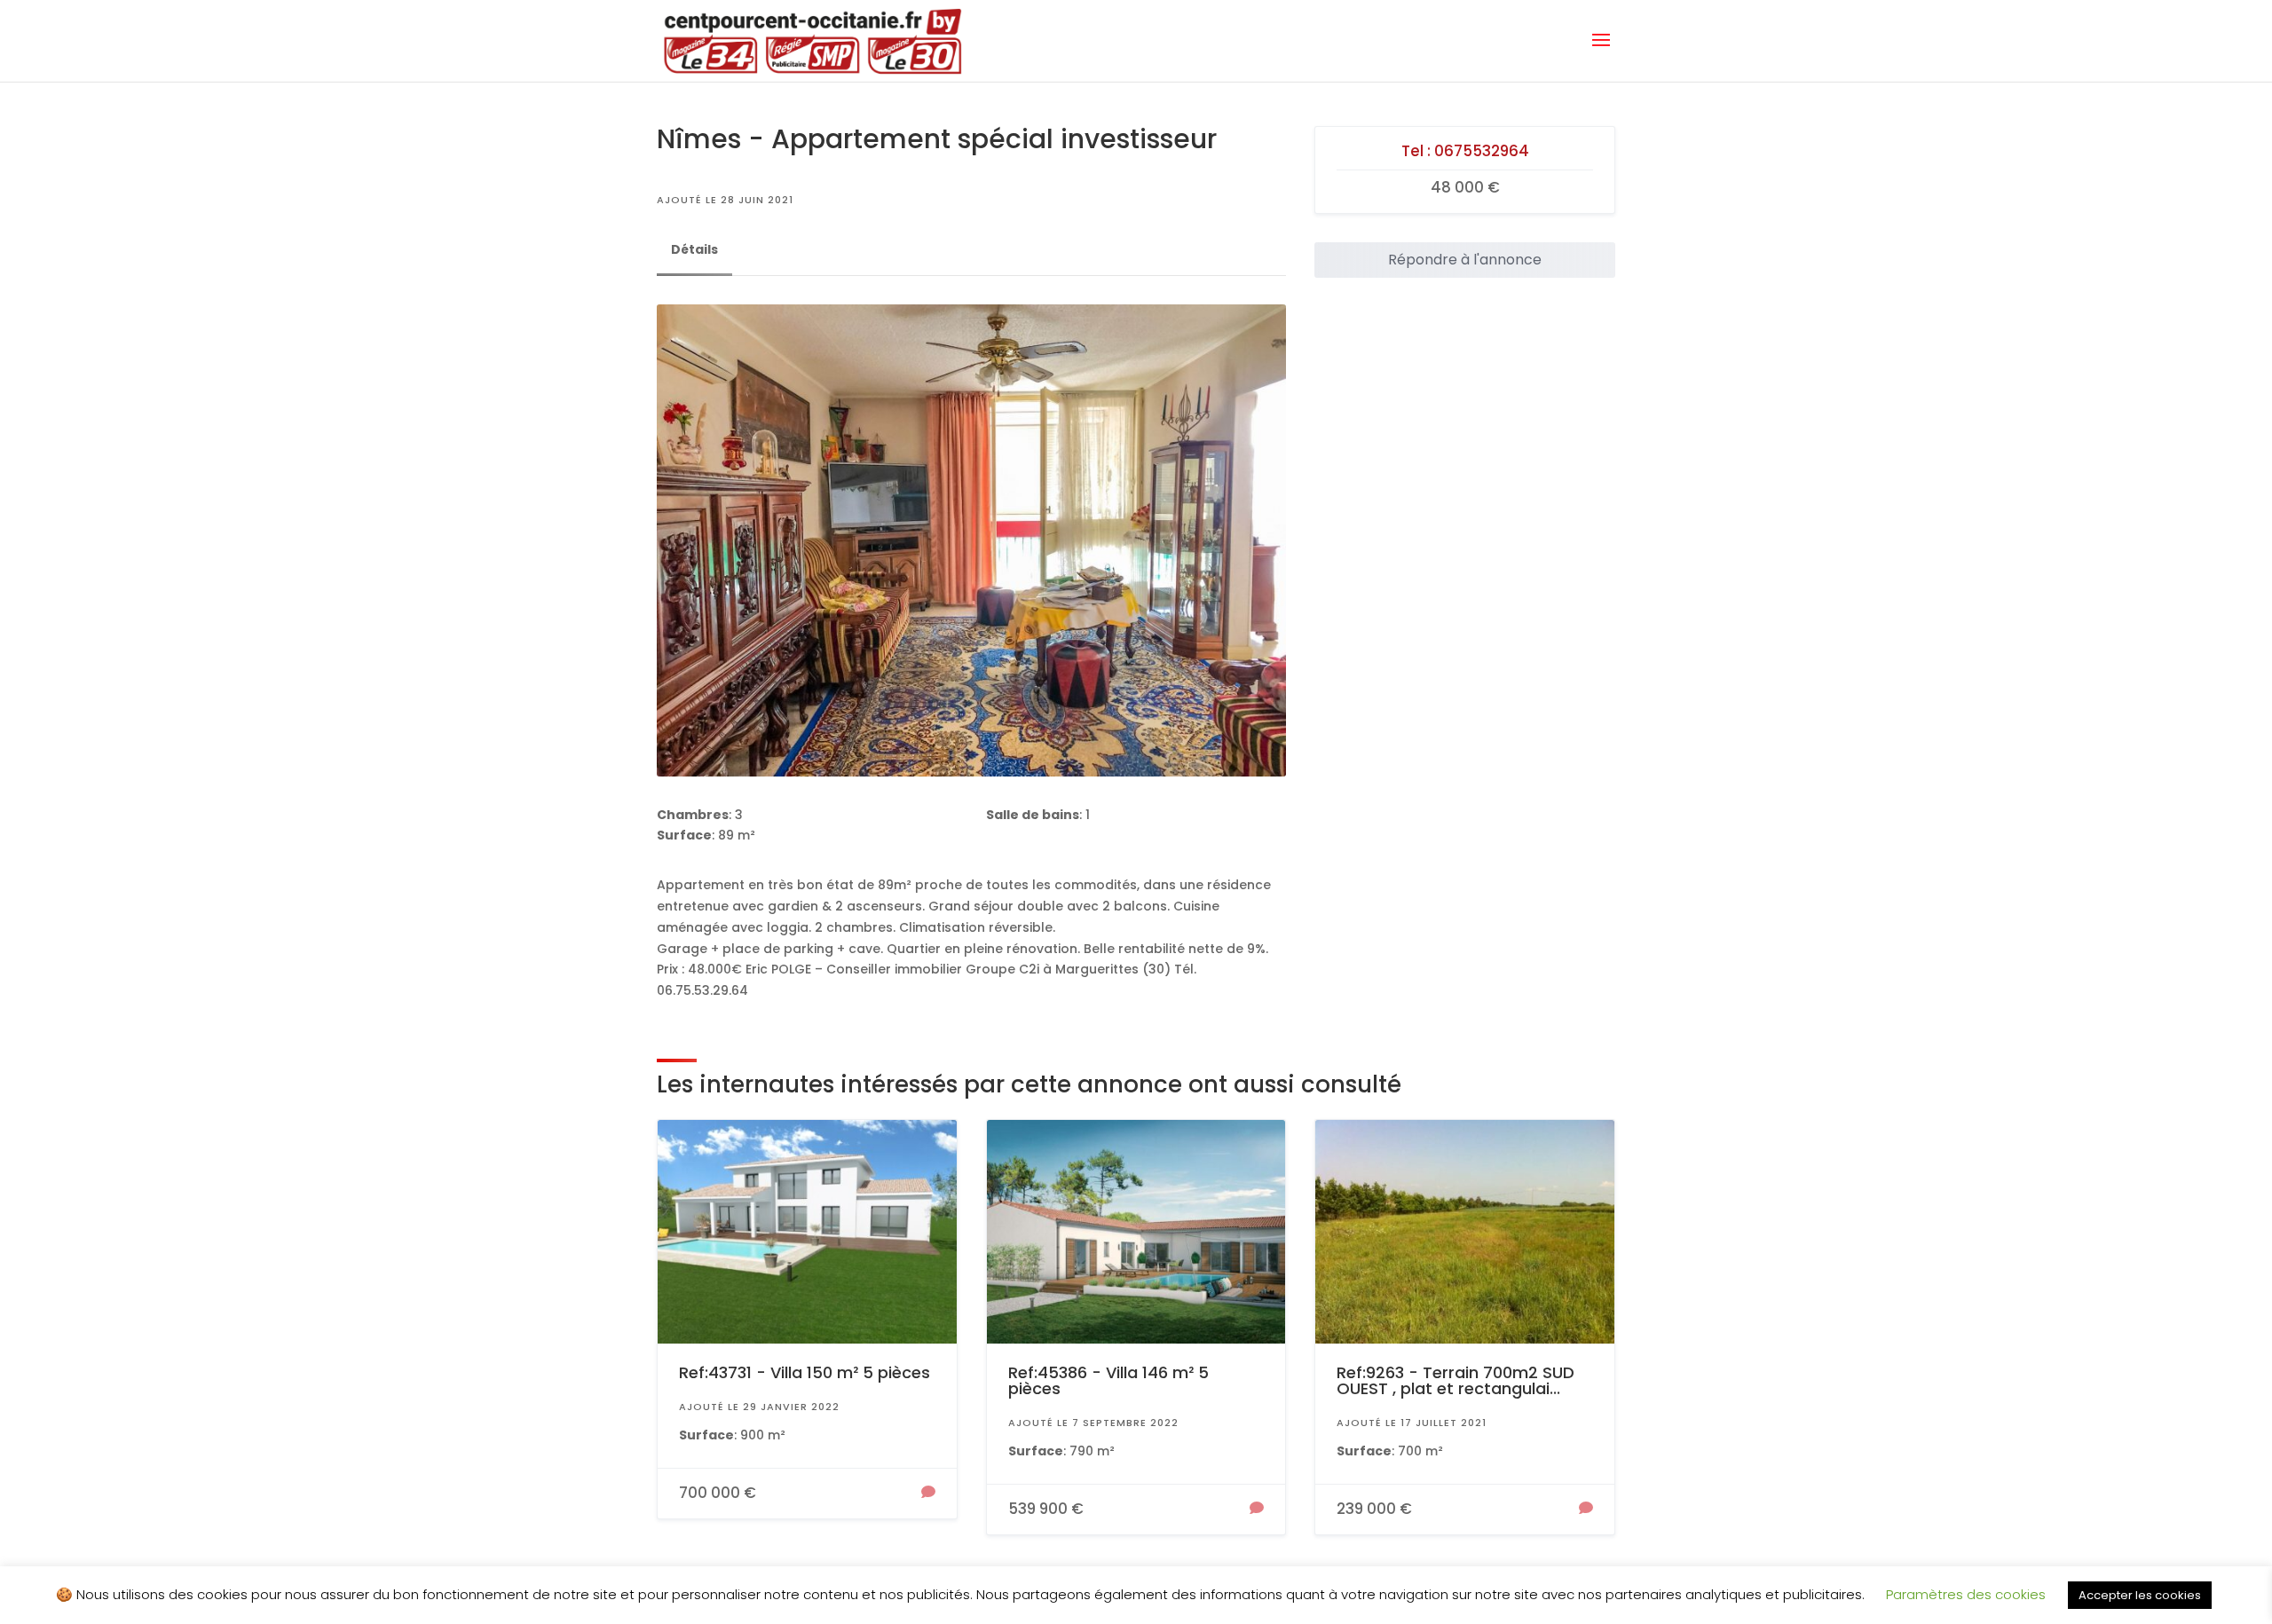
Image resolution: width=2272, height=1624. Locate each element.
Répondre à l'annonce (1465, 260)
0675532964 (1482, 151)
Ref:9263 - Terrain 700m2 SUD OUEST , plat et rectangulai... (1455, 1380)
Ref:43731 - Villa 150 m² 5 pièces (805, 1372)
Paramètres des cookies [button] (1966, 1594)
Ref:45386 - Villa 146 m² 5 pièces (1108, 1380)
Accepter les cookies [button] (2140, 1595)
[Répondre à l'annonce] (928, 1494)
